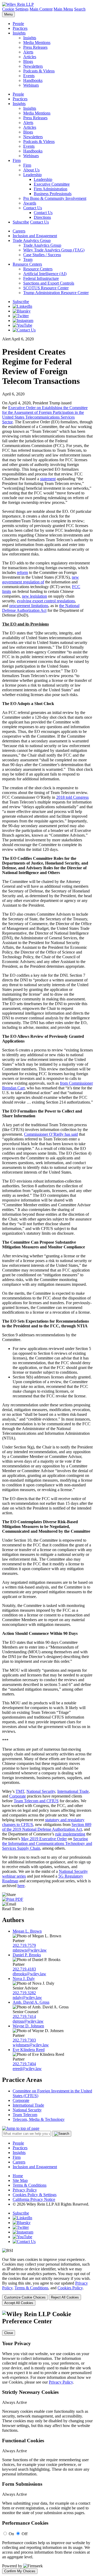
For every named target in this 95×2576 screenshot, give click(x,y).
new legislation (34, 596)
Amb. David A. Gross (31, 2002)
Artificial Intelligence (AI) (45, 274)
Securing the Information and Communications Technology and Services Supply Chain (47, 1843)
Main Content (41, 9)
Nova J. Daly (24, 1979)
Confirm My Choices (20, 2571)
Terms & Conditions (30, 2185)
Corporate (18, 1796)
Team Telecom (25, 2115)
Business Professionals (53, 194)
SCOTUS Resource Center (46, 288)
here (21, 1886)
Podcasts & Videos (39, 71)
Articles (30, 57)
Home (18, 2176)
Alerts (28, 52)
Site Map (20, 2180)
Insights (19, 33)
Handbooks (33, 80)
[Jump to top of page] (21, 2128)
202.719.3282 (24, 1993)
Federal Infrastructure (41, 278)
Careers (19, 231)
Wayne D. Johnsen (28, 2026)
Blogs (28, 61)
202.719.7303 (24, 2040)
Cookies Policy (70, 2288)
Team (28, 259)
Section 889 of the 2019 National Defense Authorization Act (47, 1827)
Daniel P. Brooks (27, 1955)
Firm (17, 160)
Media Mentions (37, 43)
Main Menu (63, 9)
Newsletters (33, 66)
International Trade (73, 1791)
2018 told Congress (72, 797)
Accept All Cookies (19, 2303)
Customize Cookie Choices (25, 2297)
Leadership (32, 175)
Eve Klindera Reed (29, 2050)
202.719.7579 (24, 1945)
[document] (47, 2442)
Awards (30, 203)
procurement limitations (29, 606)
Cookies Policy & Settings (35, 2195)
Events (29, 76)
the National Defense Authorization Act (41, 608)
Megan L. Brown (27, 1931)
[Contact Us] (24, 330)
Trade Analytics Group (32, 240)
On (11, 2534)
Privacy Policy (25, 2190)
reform (22, 572)
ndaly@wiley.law (27, 1997)
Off (25, 2534)
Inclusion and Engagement (35, 236)
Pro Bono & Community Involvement (55, 198)
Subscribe (21, 222)
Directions (42, 217)
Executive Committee (52, 184)
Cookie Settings (15, 9)
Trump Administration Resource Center (56, 293)
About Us (31, 170)
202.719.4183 (24, 1969)
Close (9, 2333)
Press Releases (35, 47)
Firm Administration (51, 189)
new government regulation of (41, 580)
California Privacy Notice (34, 2199)
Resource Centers (27, 264)
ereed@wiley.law (27, 2069)
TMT (20, 1791)
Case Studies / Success (42, 255)
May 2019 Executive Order (44, 1839)
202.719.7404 (24, 2064)
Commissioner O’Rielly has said (51, 1134)
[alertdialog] (47, 2442)
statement (48, 479)
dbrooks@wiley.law (29, 1974)
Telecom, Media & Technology (39, 2119)
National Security (41, 1791)
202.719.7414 (24, 2016)
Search (80, 9)
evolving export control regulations (46, 601)
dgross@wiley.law (28, 2021)
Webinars (31, 85)
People (18, 24)
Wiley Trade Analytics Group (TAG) (54, 250)
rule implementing (70, 1834)
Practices (20, 28)
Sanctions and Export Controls (49, 283)
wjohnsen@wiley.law (31, 2045)
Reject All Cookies (65, 2297)
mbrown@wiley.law (30, 1950)
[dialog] (47, 2281)
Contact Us (33, 208)
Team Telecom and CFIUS (36, 1801)
